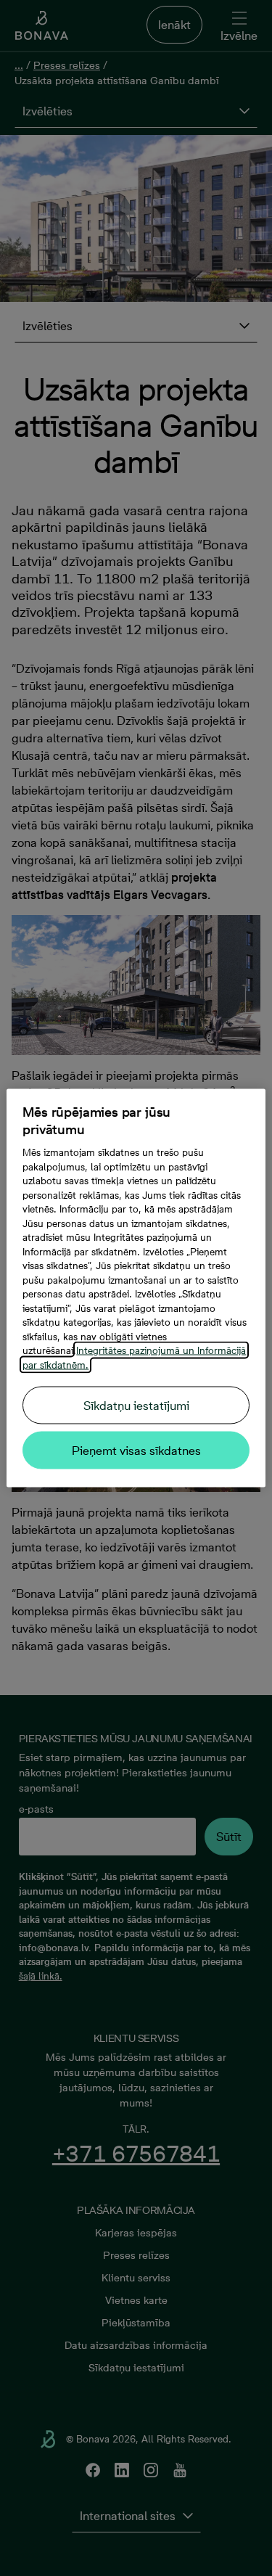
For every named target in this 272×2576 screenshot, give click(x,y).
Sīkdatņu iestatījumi (136, 1406)
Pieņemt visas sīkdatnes (136, 1451)
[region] (136, 1288)
